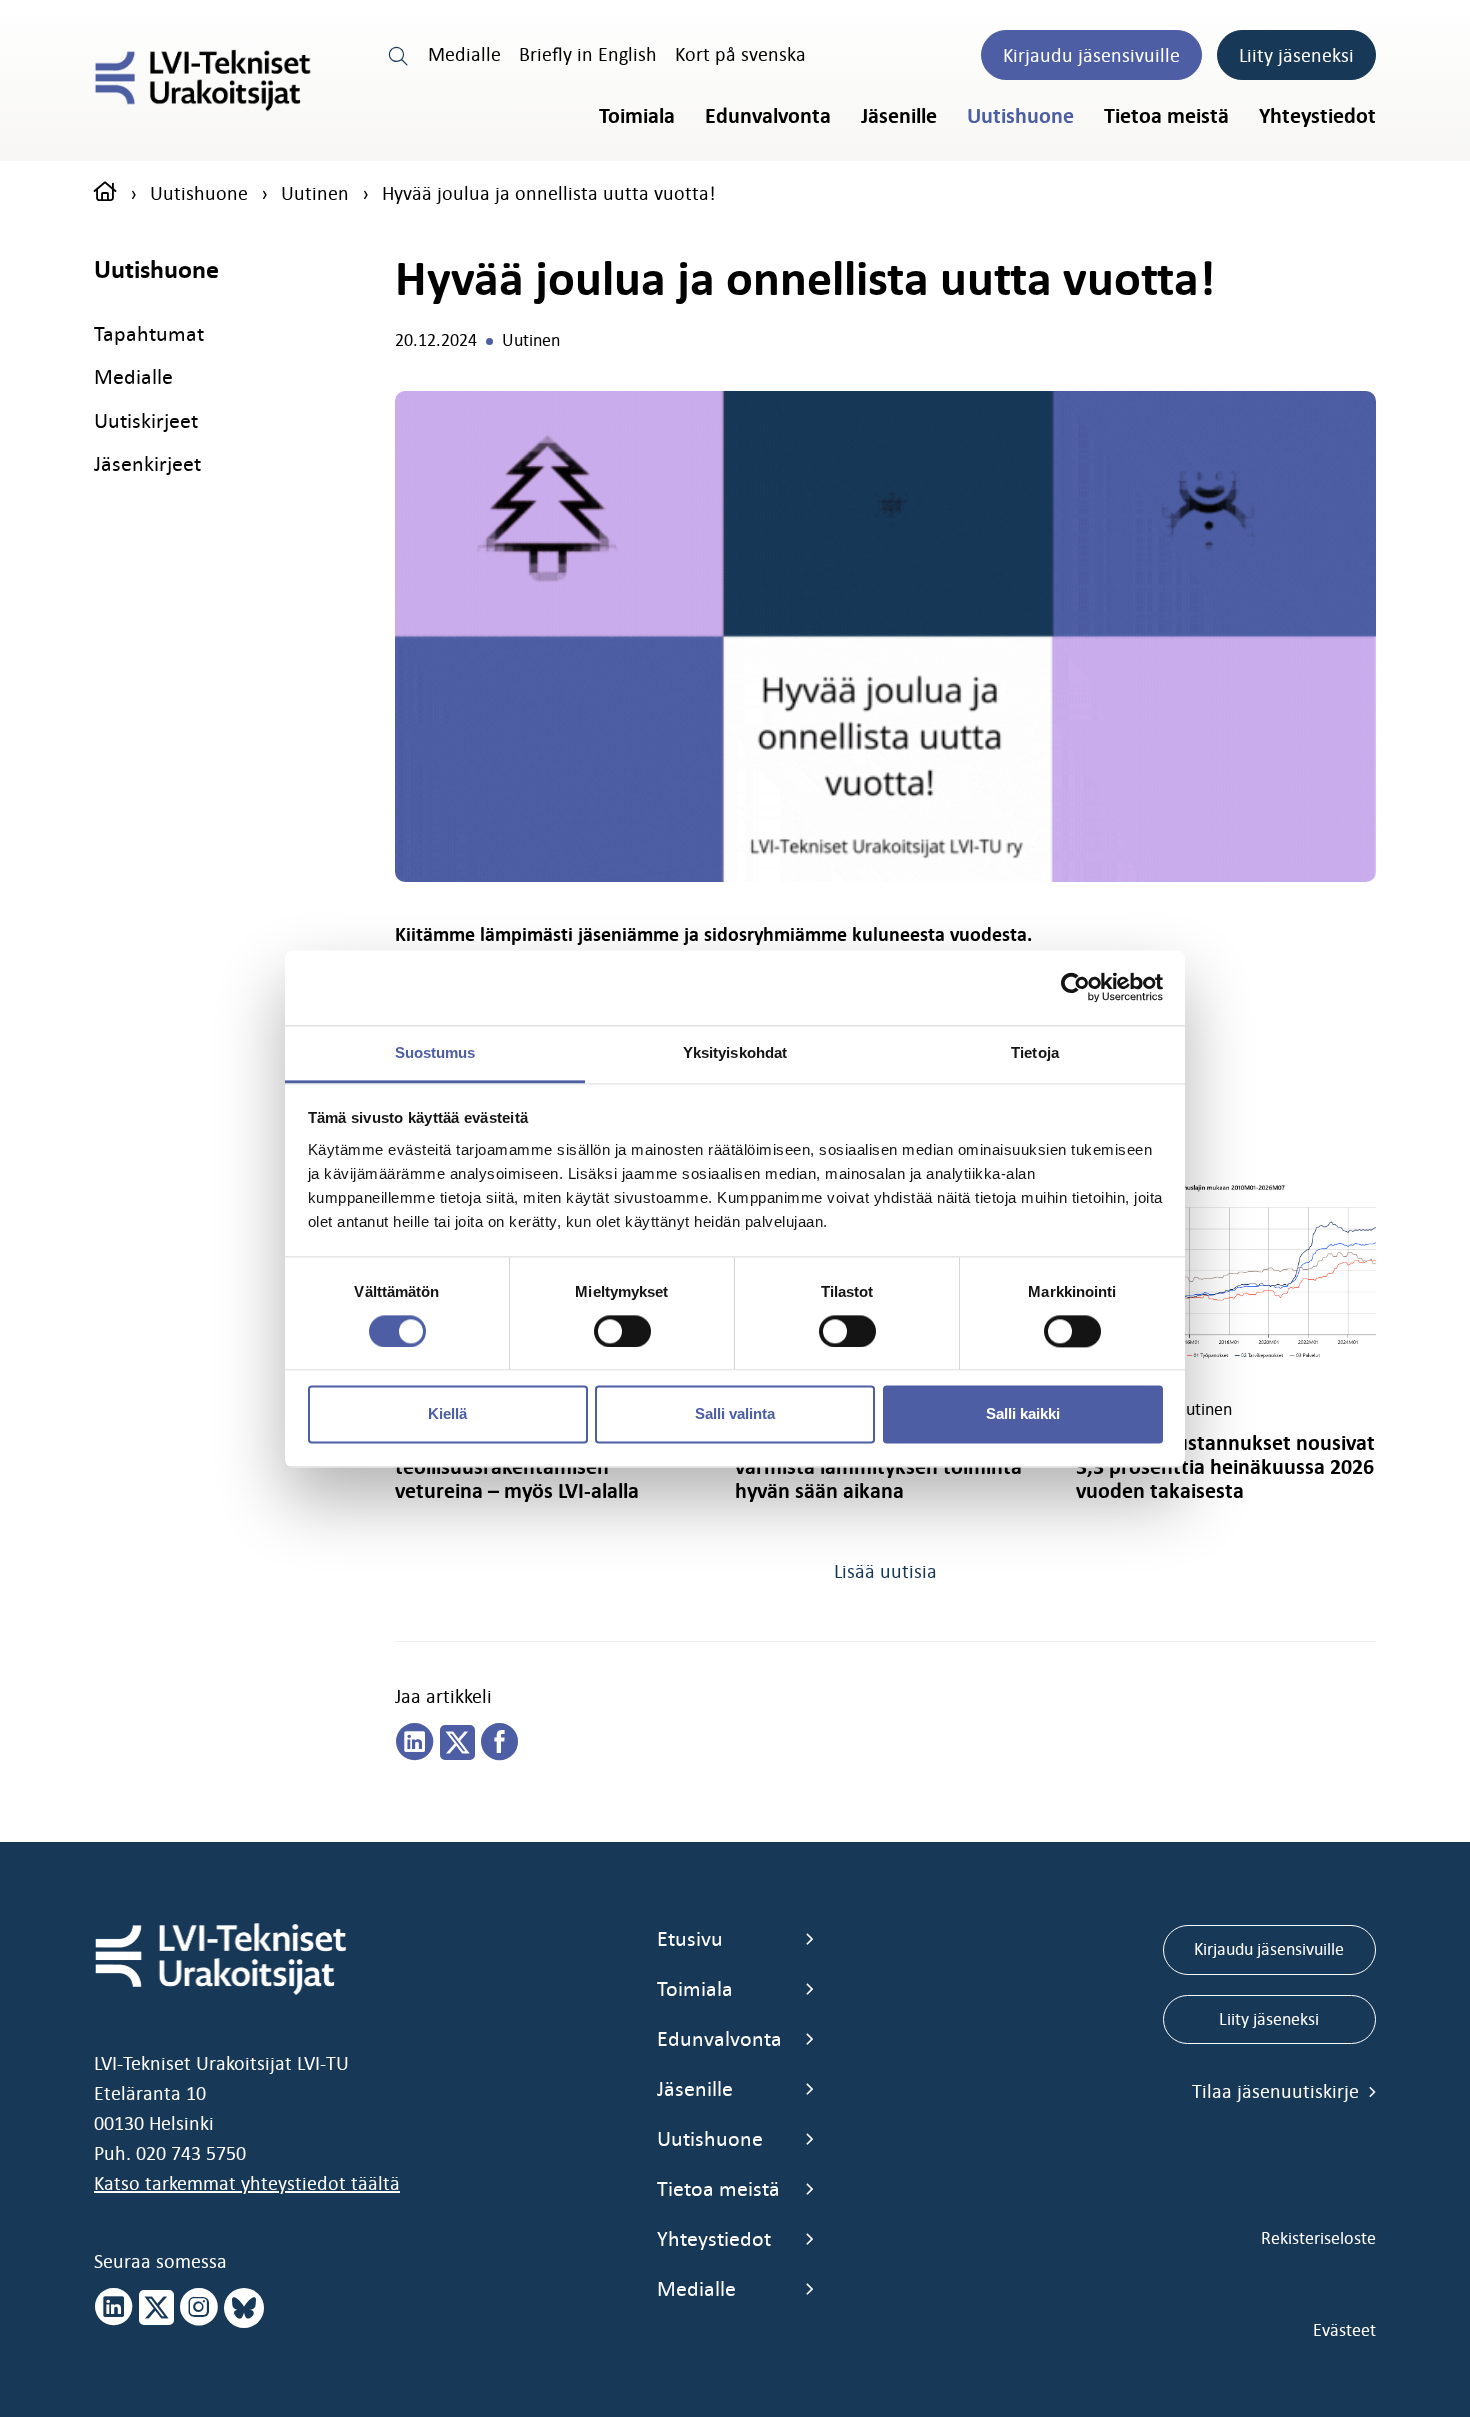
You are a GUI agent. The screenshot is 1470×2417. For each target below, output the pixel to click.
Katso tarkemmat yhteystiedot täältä (247, 2183)
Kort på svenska (740, 54)
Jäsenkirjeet (147, 463)
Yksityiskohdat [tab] (735, 1052)
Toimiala (637, 116)
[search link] (399, 54)
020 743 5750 (191, 2153)
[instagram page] (199, 2308)
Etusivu (690, 1938)
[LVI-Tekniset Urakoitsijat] (203, 80)
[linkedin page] (415, 1743)
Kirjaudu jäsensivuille (1091, 55)
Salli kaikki (1023, 1414)
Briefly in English (588, 54)
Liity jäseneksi (1296, 55)
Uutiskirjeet (146, 420)
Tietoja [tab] (1035, 1052)
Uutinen (315, 193)
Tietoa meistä (1166, 116)
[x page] (156, 2308)
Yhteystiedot (1317, 116)
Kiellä (447, 1414)
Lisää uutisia (885, 1571)
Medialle (464, 54)
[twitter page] (457, 1743)
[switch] (622, 1331)
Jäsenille (899, 116)
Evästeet (1344, 2330)
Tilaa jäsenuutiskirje (1278, 2091)
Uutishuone (1020, 116)
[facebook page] (500, 1743)
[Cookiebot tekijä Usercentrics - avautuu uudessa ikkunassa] (1075, 987)
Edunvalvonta (768, 116)
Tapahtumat (149, 333)
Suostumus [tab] (435, 1052)
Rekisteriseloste (1318, 2238)
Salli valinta (735, 1414)
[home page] (105, 193)
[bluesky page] (244, 2308)
